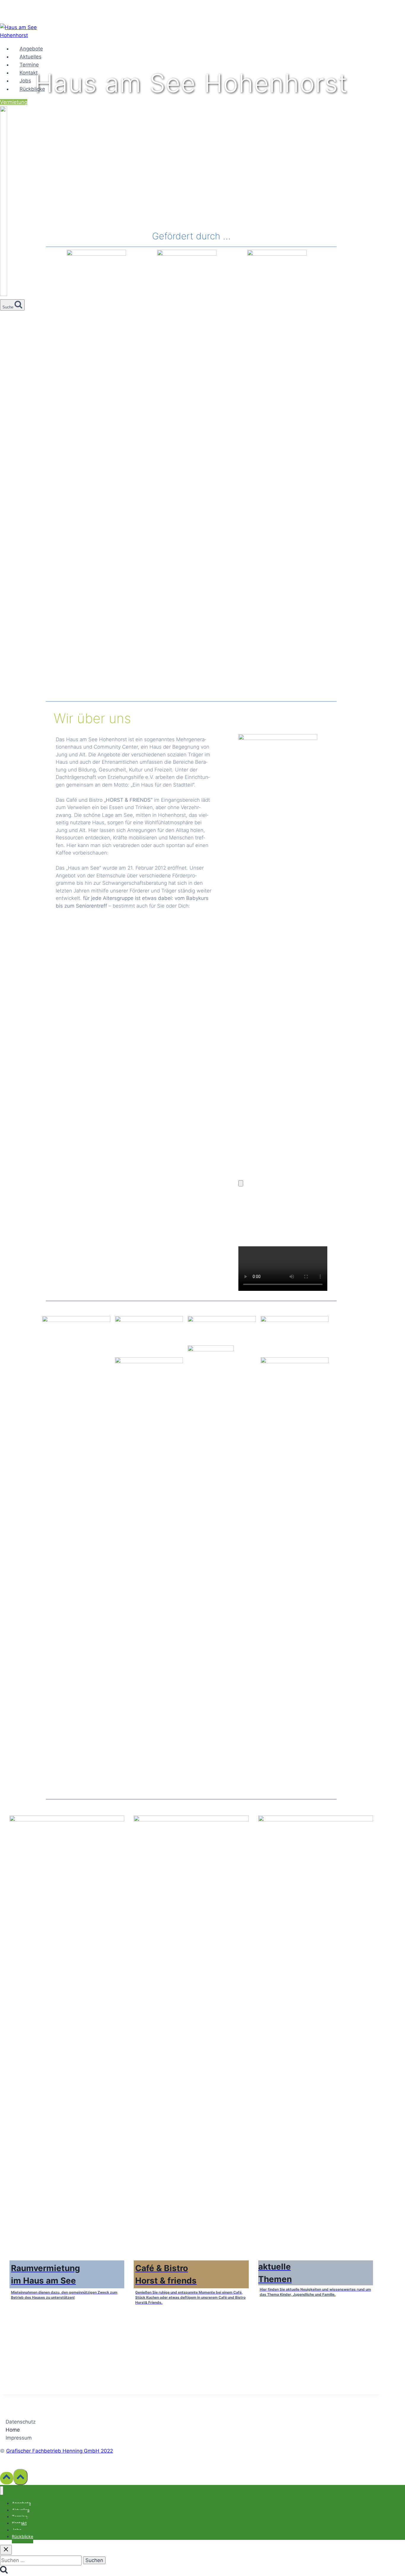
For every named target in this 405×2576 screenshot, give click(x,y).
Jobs (25, 81)
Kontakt (29, 73)
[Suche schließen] (6, 2550)
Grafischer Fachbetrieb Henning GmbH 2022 (60, 2451)
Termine (29, 65)
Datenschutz (21, 2422)
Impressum (19, 2438)
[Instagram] (4, 293)
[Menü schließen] (2, 2491)
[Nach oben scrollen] (7, 2478)
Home (13, 2430)
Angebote (31, 49)
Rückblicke (32, 89)
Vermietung (14, 102)
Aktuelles (31, 57)
